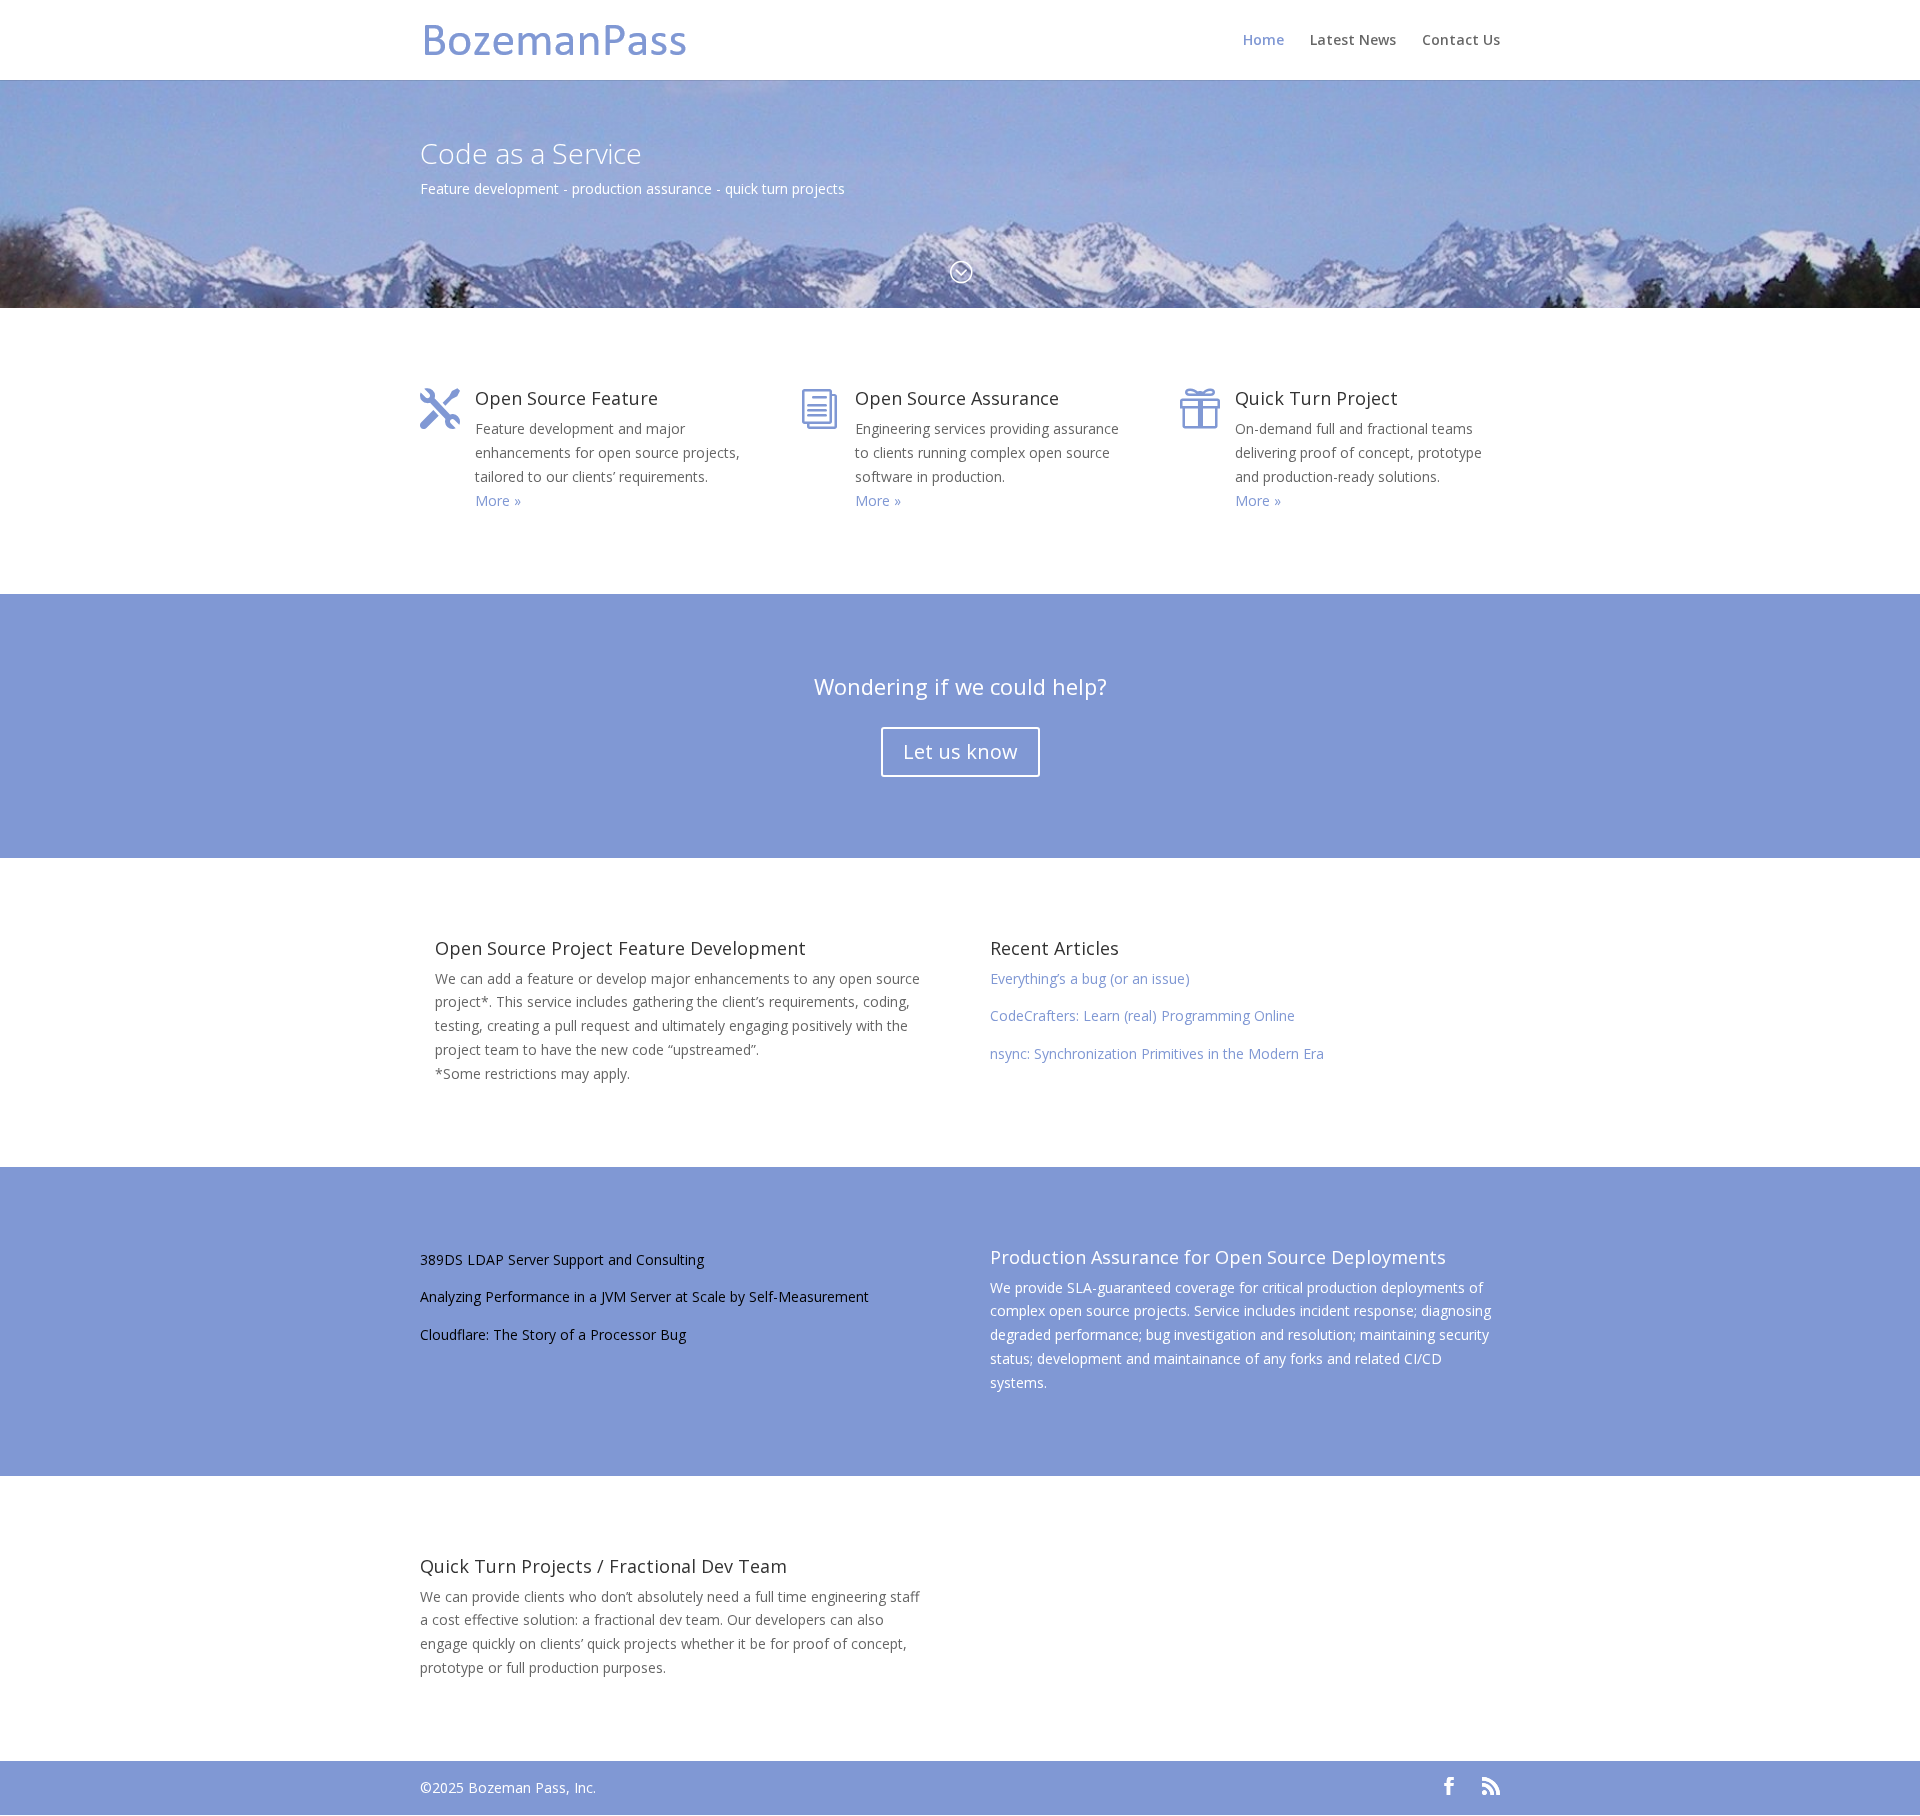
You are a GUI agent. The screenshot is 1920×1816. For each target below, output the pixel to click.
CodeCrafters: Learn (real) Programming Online (1142, 1015)
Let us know (960, 751)
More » (498, 500)
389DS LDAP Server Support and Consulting (562, 1259)
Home (1263, 41)
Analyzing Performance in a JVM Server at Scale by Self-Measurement (644, 1296)
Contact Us (1461, 41)
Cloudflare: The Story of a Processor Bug (553, 1334)
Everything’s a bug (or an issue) (1090, 978)
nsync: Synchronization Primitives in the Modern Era (1157, 1053)
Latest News (1353, 41)
